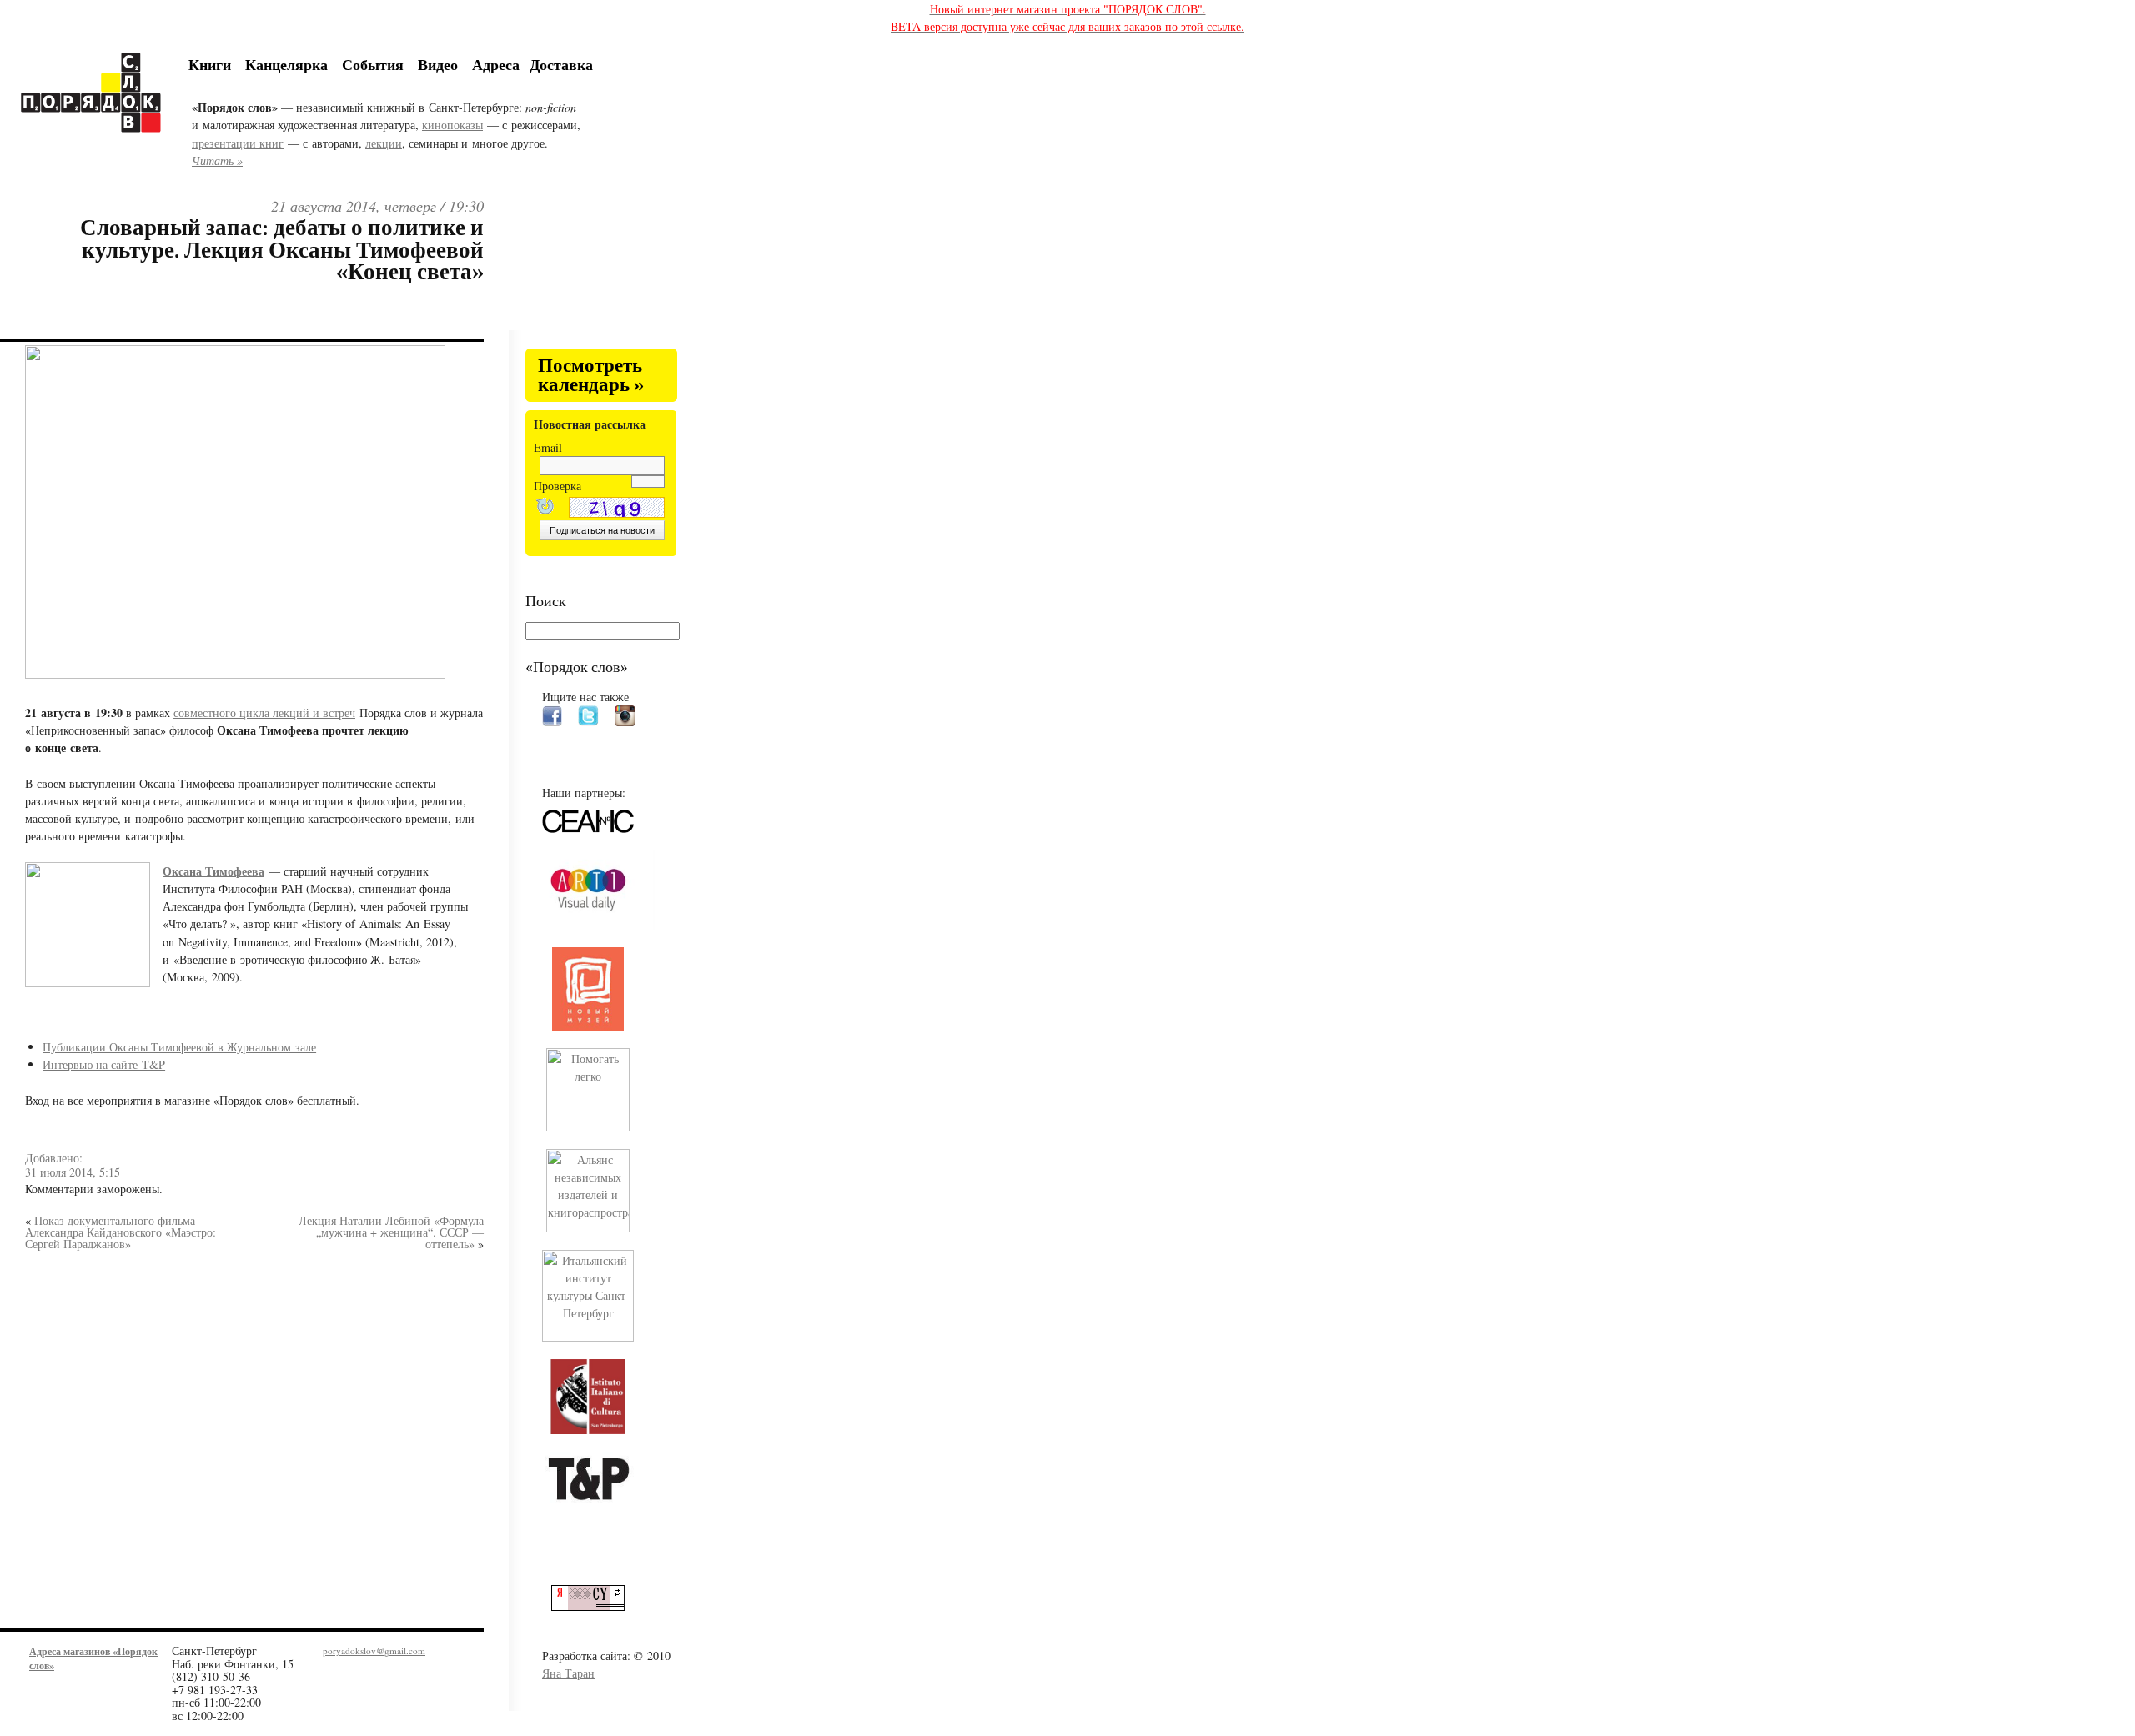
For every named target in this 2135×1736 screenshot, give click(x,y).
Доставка (561, 64)
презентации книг (238, 143)
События (373, 64)
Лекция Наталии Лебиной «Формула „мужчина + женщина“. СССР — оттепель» (391, 1232)
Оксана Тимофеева (213, 871)
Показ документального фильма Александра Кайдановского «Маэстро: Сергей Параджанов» (121, 1232)
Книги (210, 64)
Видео (438, 64)
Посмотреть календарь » (591, 376)
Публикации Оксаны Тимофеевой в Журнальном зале (179, 1047)
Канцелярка (286, 64)
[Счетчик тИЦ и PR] (594, 1606)
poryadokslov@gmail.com (374, 1651)
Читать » (217, 161)
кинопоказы (452, 125)
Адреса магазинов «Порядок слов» (93, 1658)
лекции (384, 143)
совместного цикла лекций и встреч (264, 712)
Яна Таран (568, 1673)
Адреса (496, 64)
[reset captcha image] (544, 508)
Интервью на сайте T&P (104, 1064)
